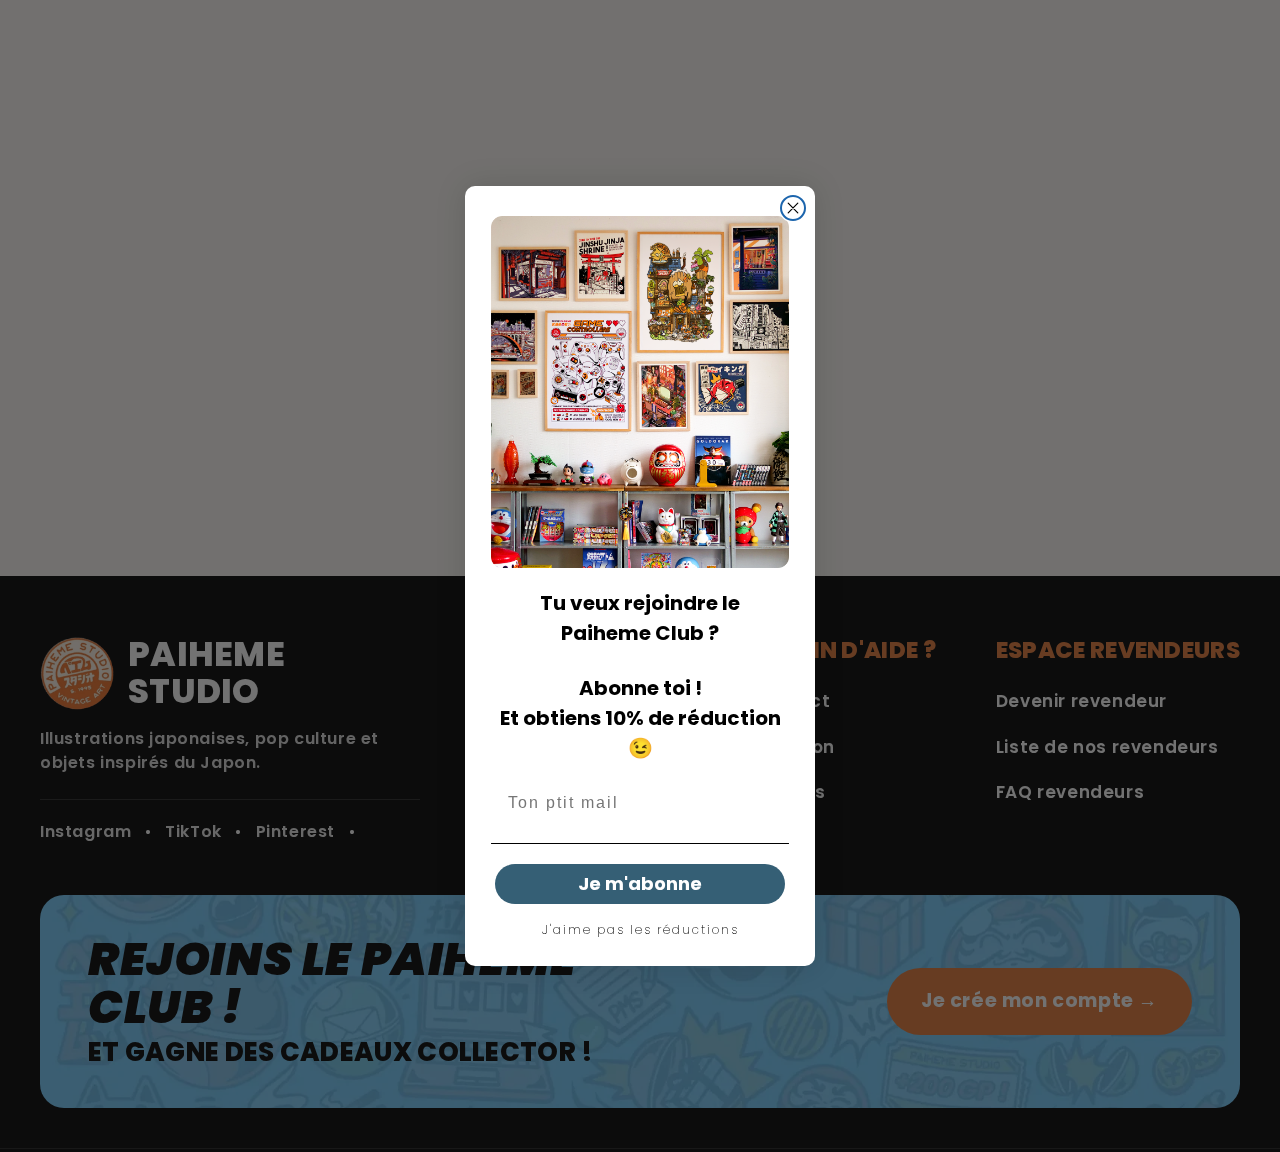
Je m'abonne (640, 883)
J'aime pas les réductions (640, 930)
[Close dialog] (793, 208)
